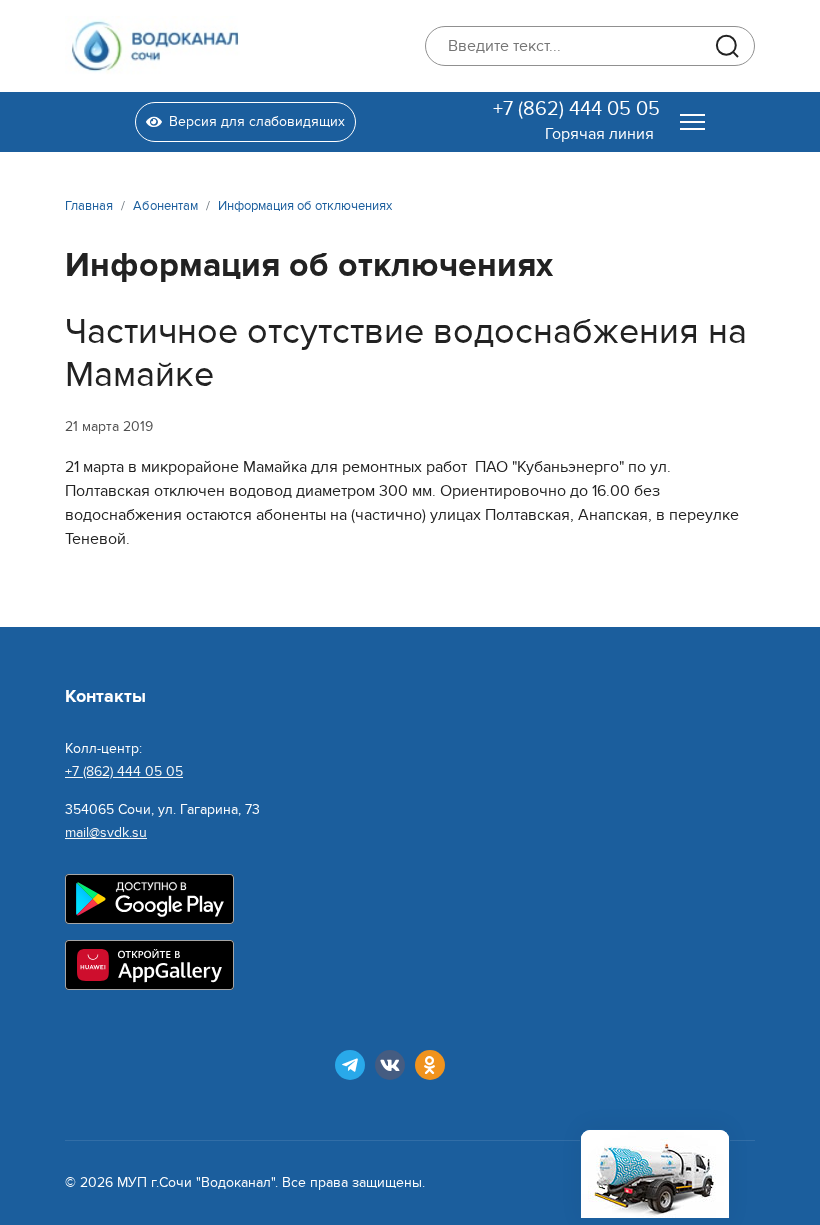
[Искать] (727, 46)
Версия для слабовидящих (257, 121)
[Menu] (692, 122)
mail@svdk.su (106, 832)
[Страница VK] (390, 1065)
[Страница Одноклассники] (430, 1065)
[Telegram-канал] (350, 1065)
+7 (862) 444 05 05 (576, 109)
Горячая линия (599, 134)
